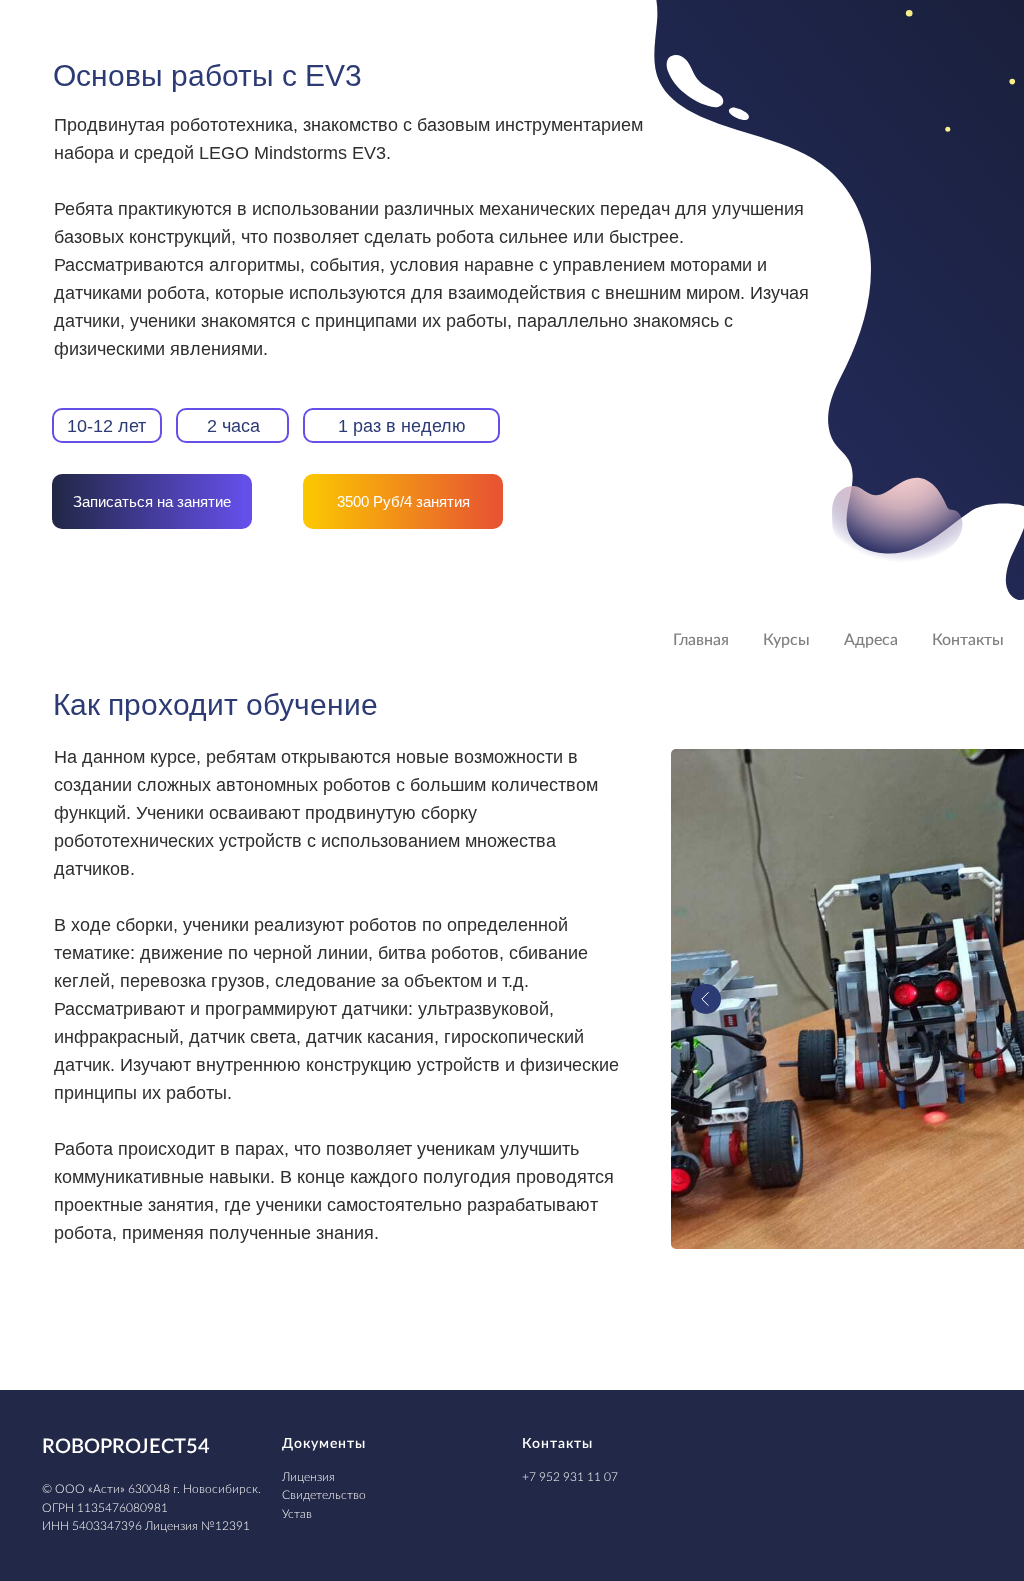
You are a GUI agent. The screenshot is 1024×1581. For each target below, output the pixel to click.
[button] (152, 501)
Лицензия (308, 1477)
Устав (297, 1514)
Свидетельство (324, 1495)
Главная (701, 640)
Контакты (968, 640)
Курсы (786, 640)
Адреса (871, 640)
